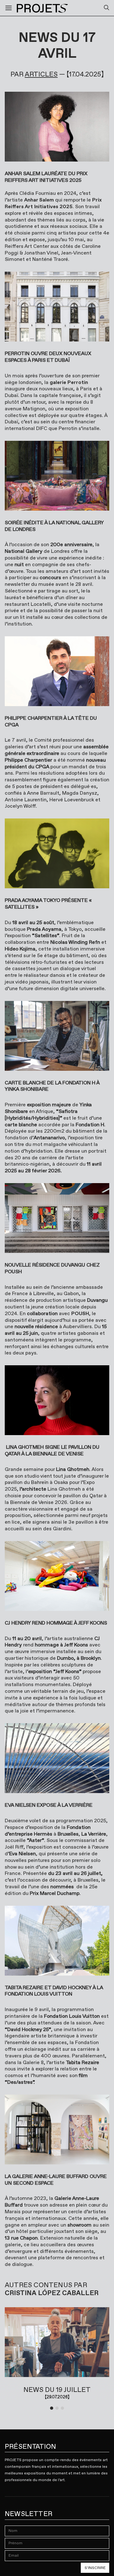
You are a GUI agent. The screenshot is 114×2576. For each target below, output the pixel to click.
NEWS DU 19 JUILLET (57, 2390)
